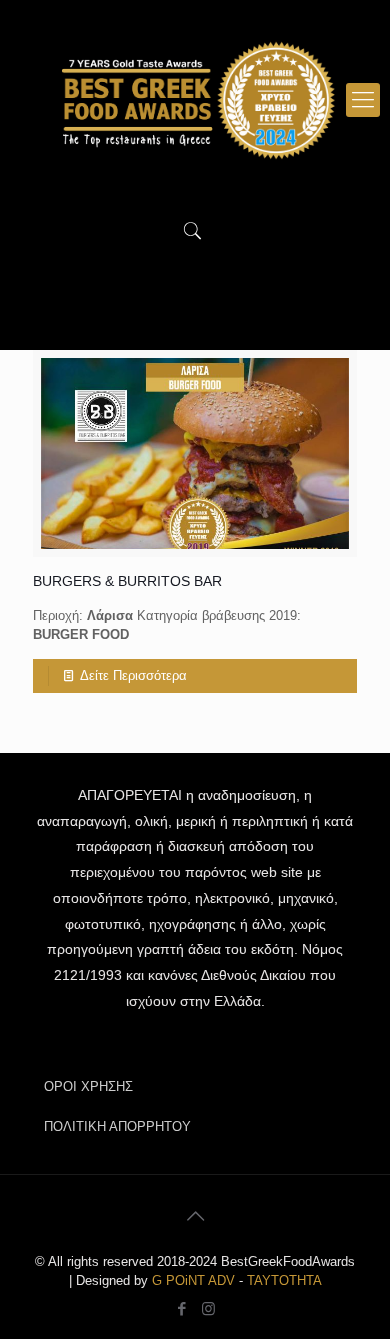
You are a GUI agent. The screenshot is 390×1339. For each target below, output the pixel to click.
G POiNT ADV (193, 1280)
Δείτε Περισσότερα (133, 675)
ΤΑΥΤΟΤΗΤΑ (284, 1280)
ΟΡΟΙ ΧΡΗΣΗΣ (88, 1086)
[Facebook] (181, 1308)
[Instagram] (208, 1308)
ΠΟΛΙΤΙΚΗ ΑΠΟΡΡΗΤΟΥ (117, 1126)
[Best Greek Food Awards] (195, 100)
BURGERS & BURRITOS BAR (127, 581)
